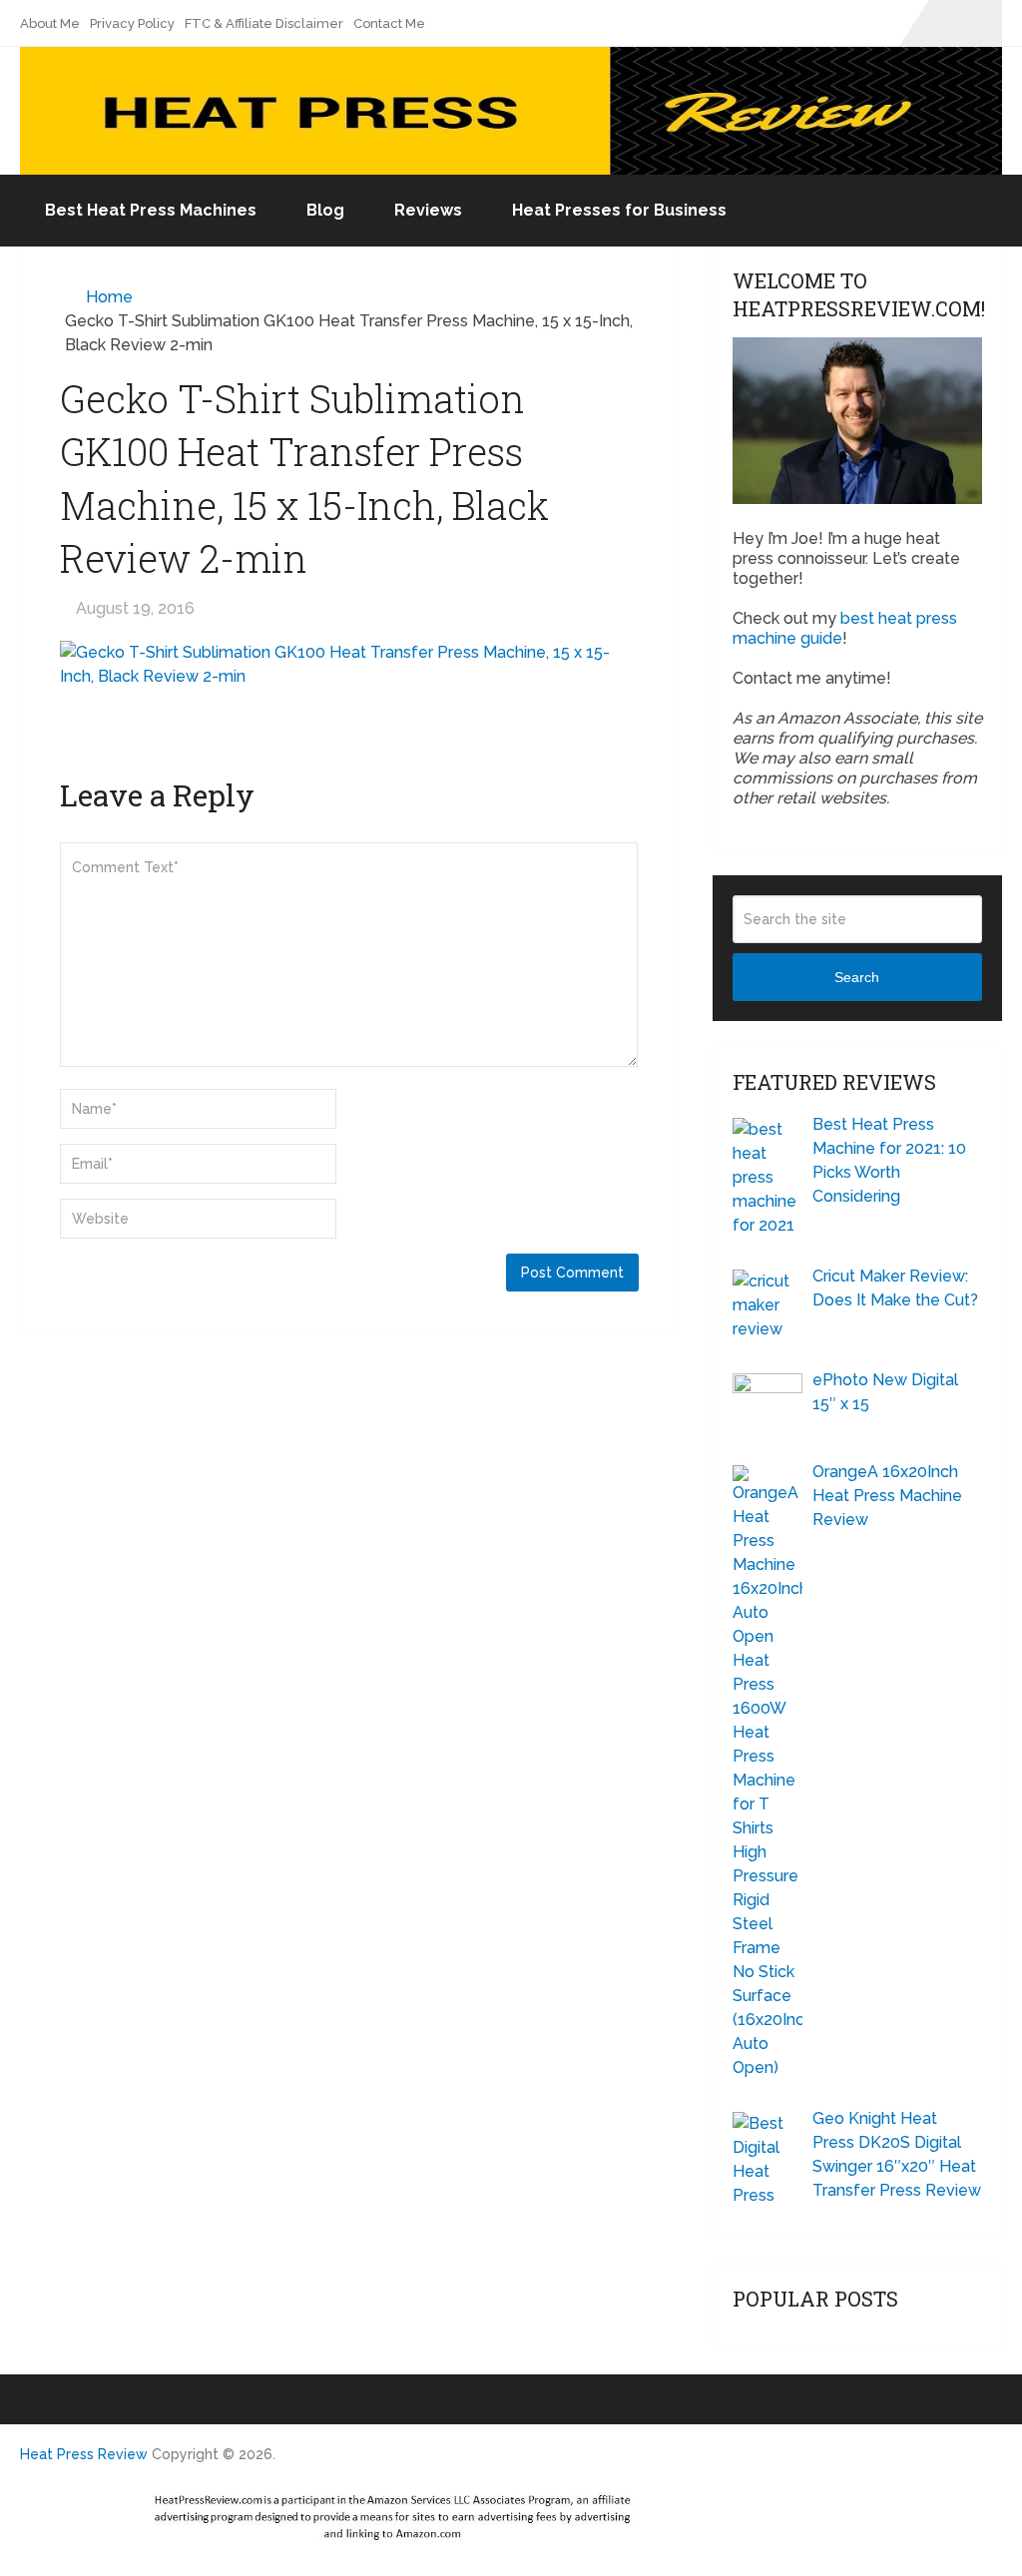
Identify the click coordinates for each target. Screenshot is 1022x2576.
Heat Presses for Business (619, 210)
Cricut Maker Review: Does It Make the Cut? (895, 1288)
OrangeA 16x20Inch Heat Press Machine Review (887, 1496)
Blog (325, 210)
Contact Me (389, 23)
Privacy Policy (132, 23)
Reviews (428, 210)
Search (857, 977)
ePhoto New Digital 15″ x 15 (885, 1392)
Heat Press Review (84, 2454)
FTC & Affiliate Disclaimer (264, 23)
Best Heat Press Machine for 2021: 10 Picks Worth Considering (889, 1160)
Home (109, 297)
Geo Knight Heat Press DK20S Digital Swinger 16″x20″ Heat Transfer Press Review (897, 2154)
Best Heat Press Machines (151, 210)
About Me (50, 23)
